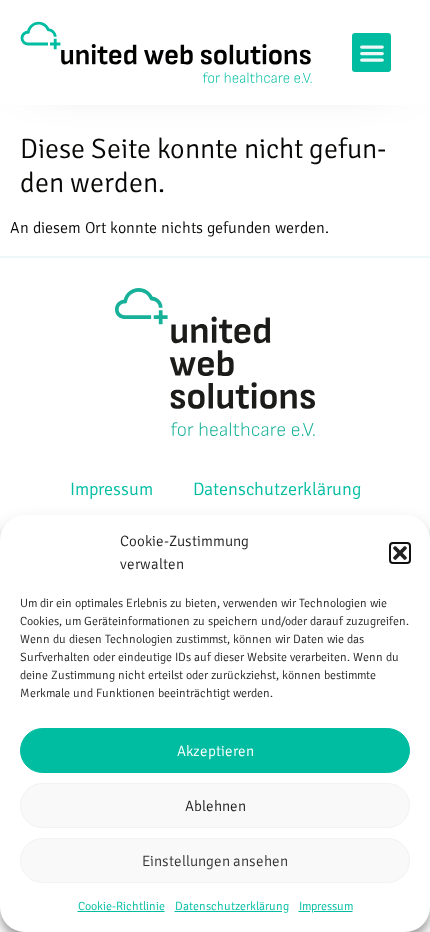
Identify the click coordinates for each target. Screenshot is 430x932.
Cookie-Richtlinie (121, 906)
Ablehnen (215, 806)
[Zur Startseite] (166, 52)
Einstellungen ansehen (215, 861)
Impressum (326, 906)
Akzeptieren (215, 751)
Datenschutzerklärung (232, 906)
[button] (400, 553)
